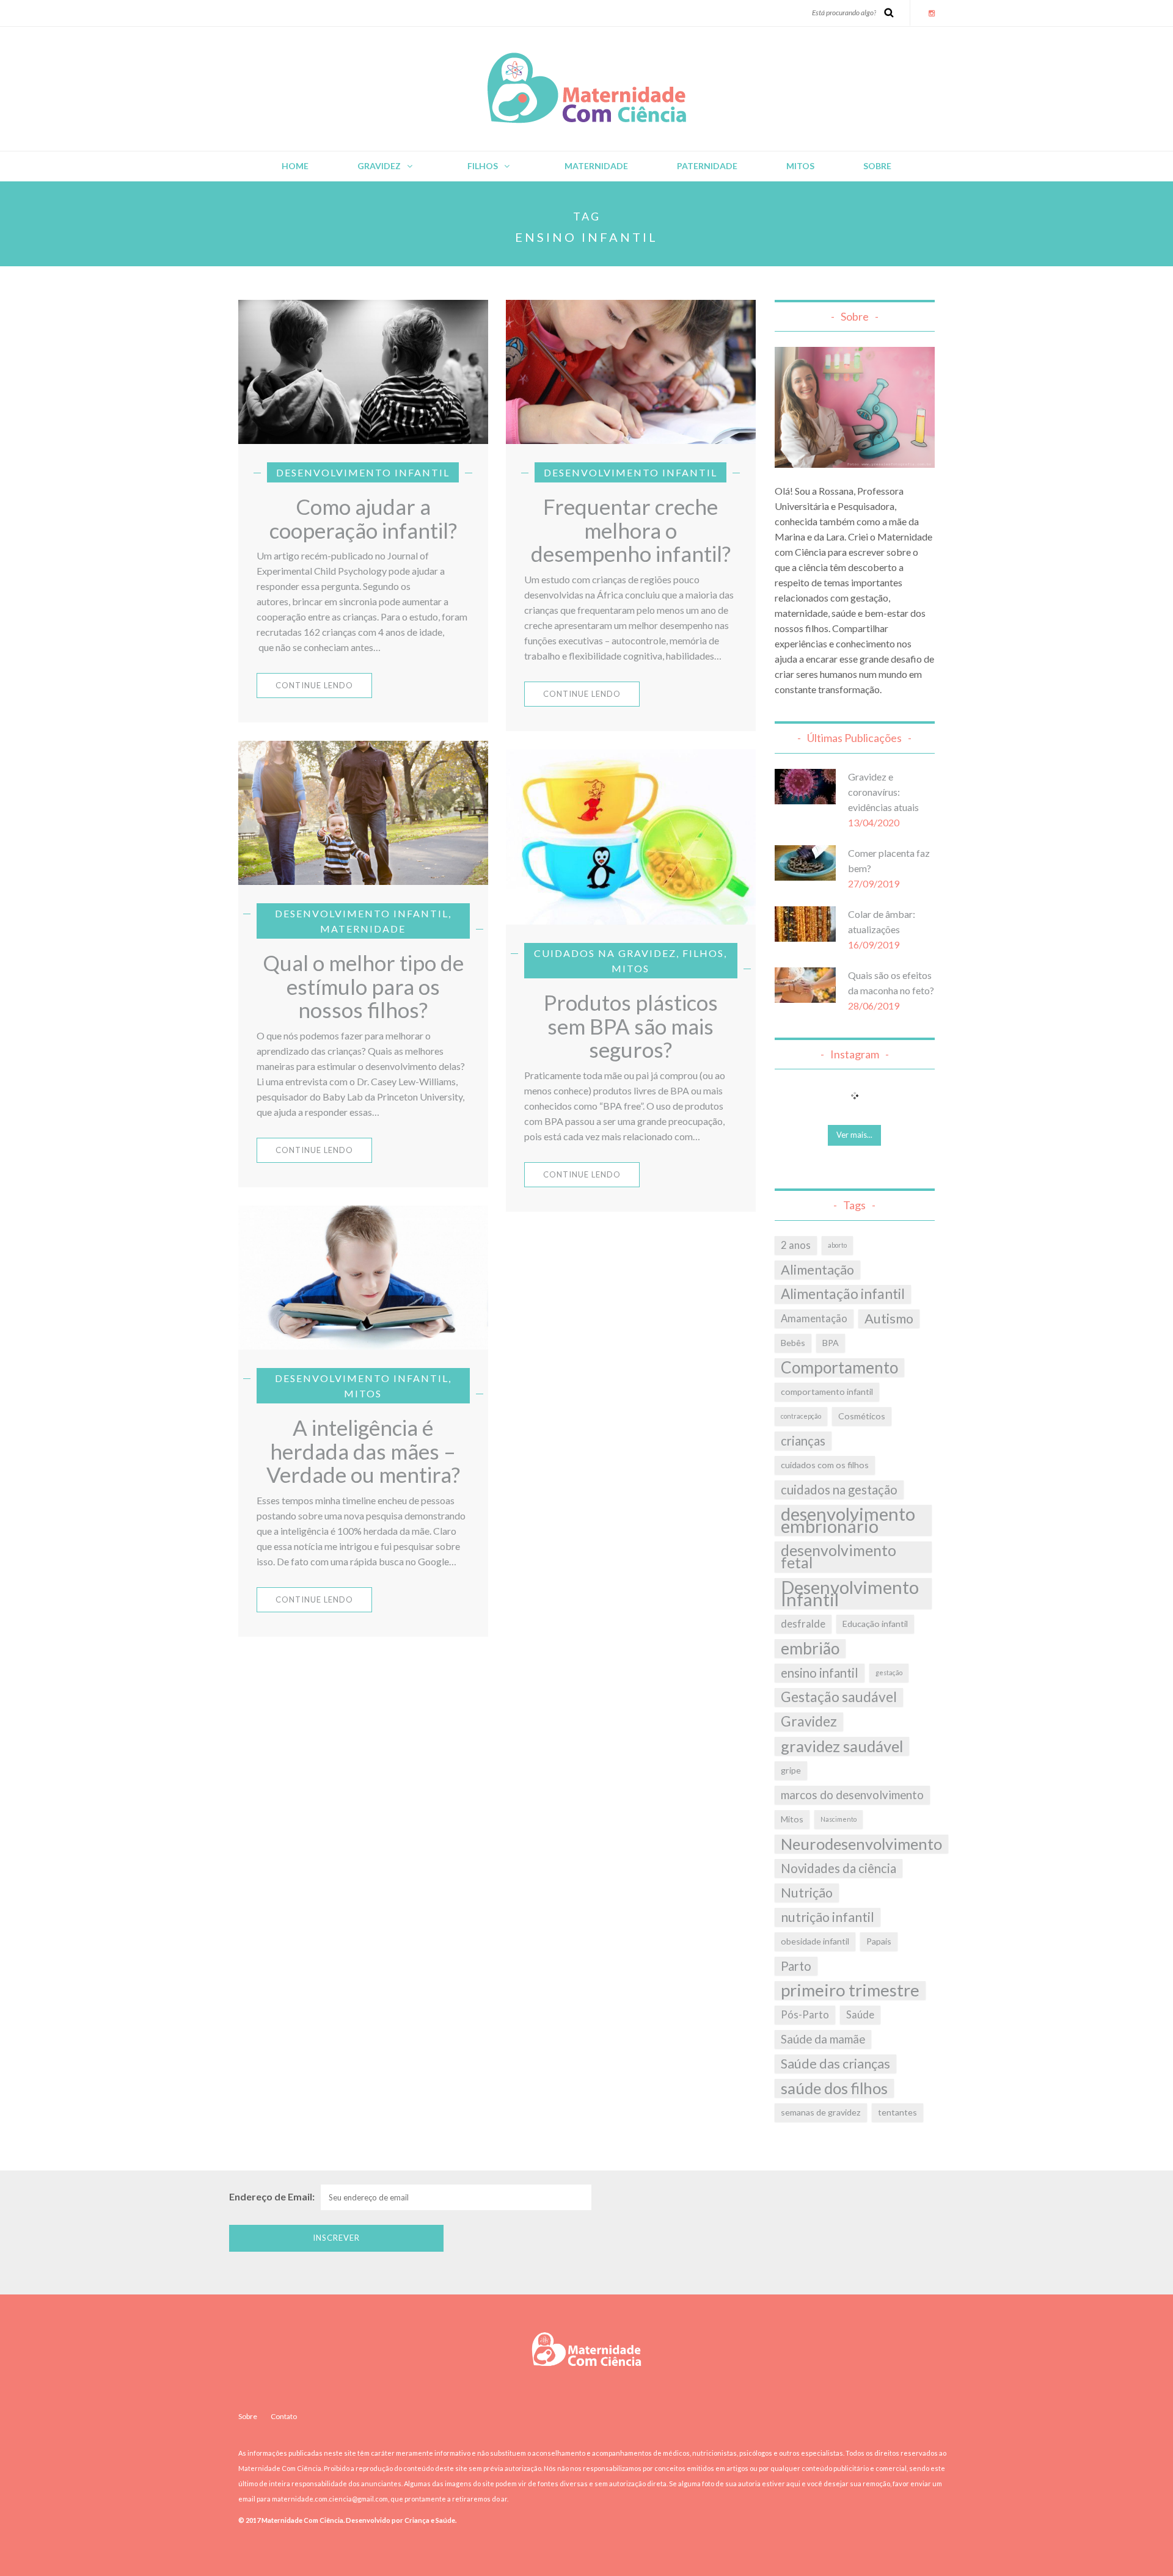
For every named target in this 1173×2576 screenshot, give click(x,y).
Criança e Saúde (429, 2520)
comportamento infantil (827, 1392)
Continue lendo (314, 685)
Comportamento (839, 1367)
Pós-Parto (805, 2015)
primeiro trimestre (850, 1990)
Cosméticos (862, 1416)
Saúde (860, 2015)
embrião (810, 1648)
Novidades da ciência (839, 1868)
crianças (803, 1441)
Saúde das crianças (835, 2064)
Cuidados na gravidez (605, 953)
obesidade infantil (815, 1941)
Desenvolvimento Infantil (363, 472)
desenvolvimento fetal (839, 1556)
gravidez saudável (842, 1746)
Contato (284, 2416)
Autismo (889, 1319)
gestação (889, 1672)
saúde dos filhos (834, 2088)
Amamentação (814, 1319)
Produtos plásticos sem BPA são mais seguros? (631, 1026)
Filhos (483, 166)
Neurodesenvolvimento (861, 1844)
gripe (791, 1770)
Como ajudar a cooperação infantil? (363, 518)
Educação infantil (875, 1624)
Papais (879, 1941)
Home (295, 166)
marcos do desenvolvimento (852, 1795)
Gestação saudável (839, 1697)
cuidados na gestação (839, 1490)
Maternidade (596, 166)
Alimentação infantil (843, 1294)
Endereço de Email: (272, 2196)
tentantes (897, 2112)
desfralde (803, 1624)
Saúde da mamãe (823, 2039)
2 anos (796, 1245)
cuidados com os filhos (825, 1465)
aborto (837, 1245)
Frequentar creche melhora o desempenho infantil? (631, 530)
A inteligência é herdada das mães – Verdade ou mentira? (363, 1451)
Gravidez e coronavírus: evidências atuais (883, 792)
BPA (831, 1343)
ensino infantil (820, 1673)
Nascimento (839, 1819)
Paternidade (707, 166)
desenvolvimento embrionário (848, 1520)
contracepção (801, 1416)
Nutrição (807, 1893)
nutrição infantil (828, 1917)
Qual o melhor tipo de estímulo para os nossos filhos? (363, 986)
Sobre (877, 166)
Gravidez (379, 166)
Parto (796, 1966)
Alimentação (817, 1270)
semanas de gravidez (821, 2112)
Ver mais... (854, 1135)
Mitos (800, 166)
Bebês (793, 1343)
